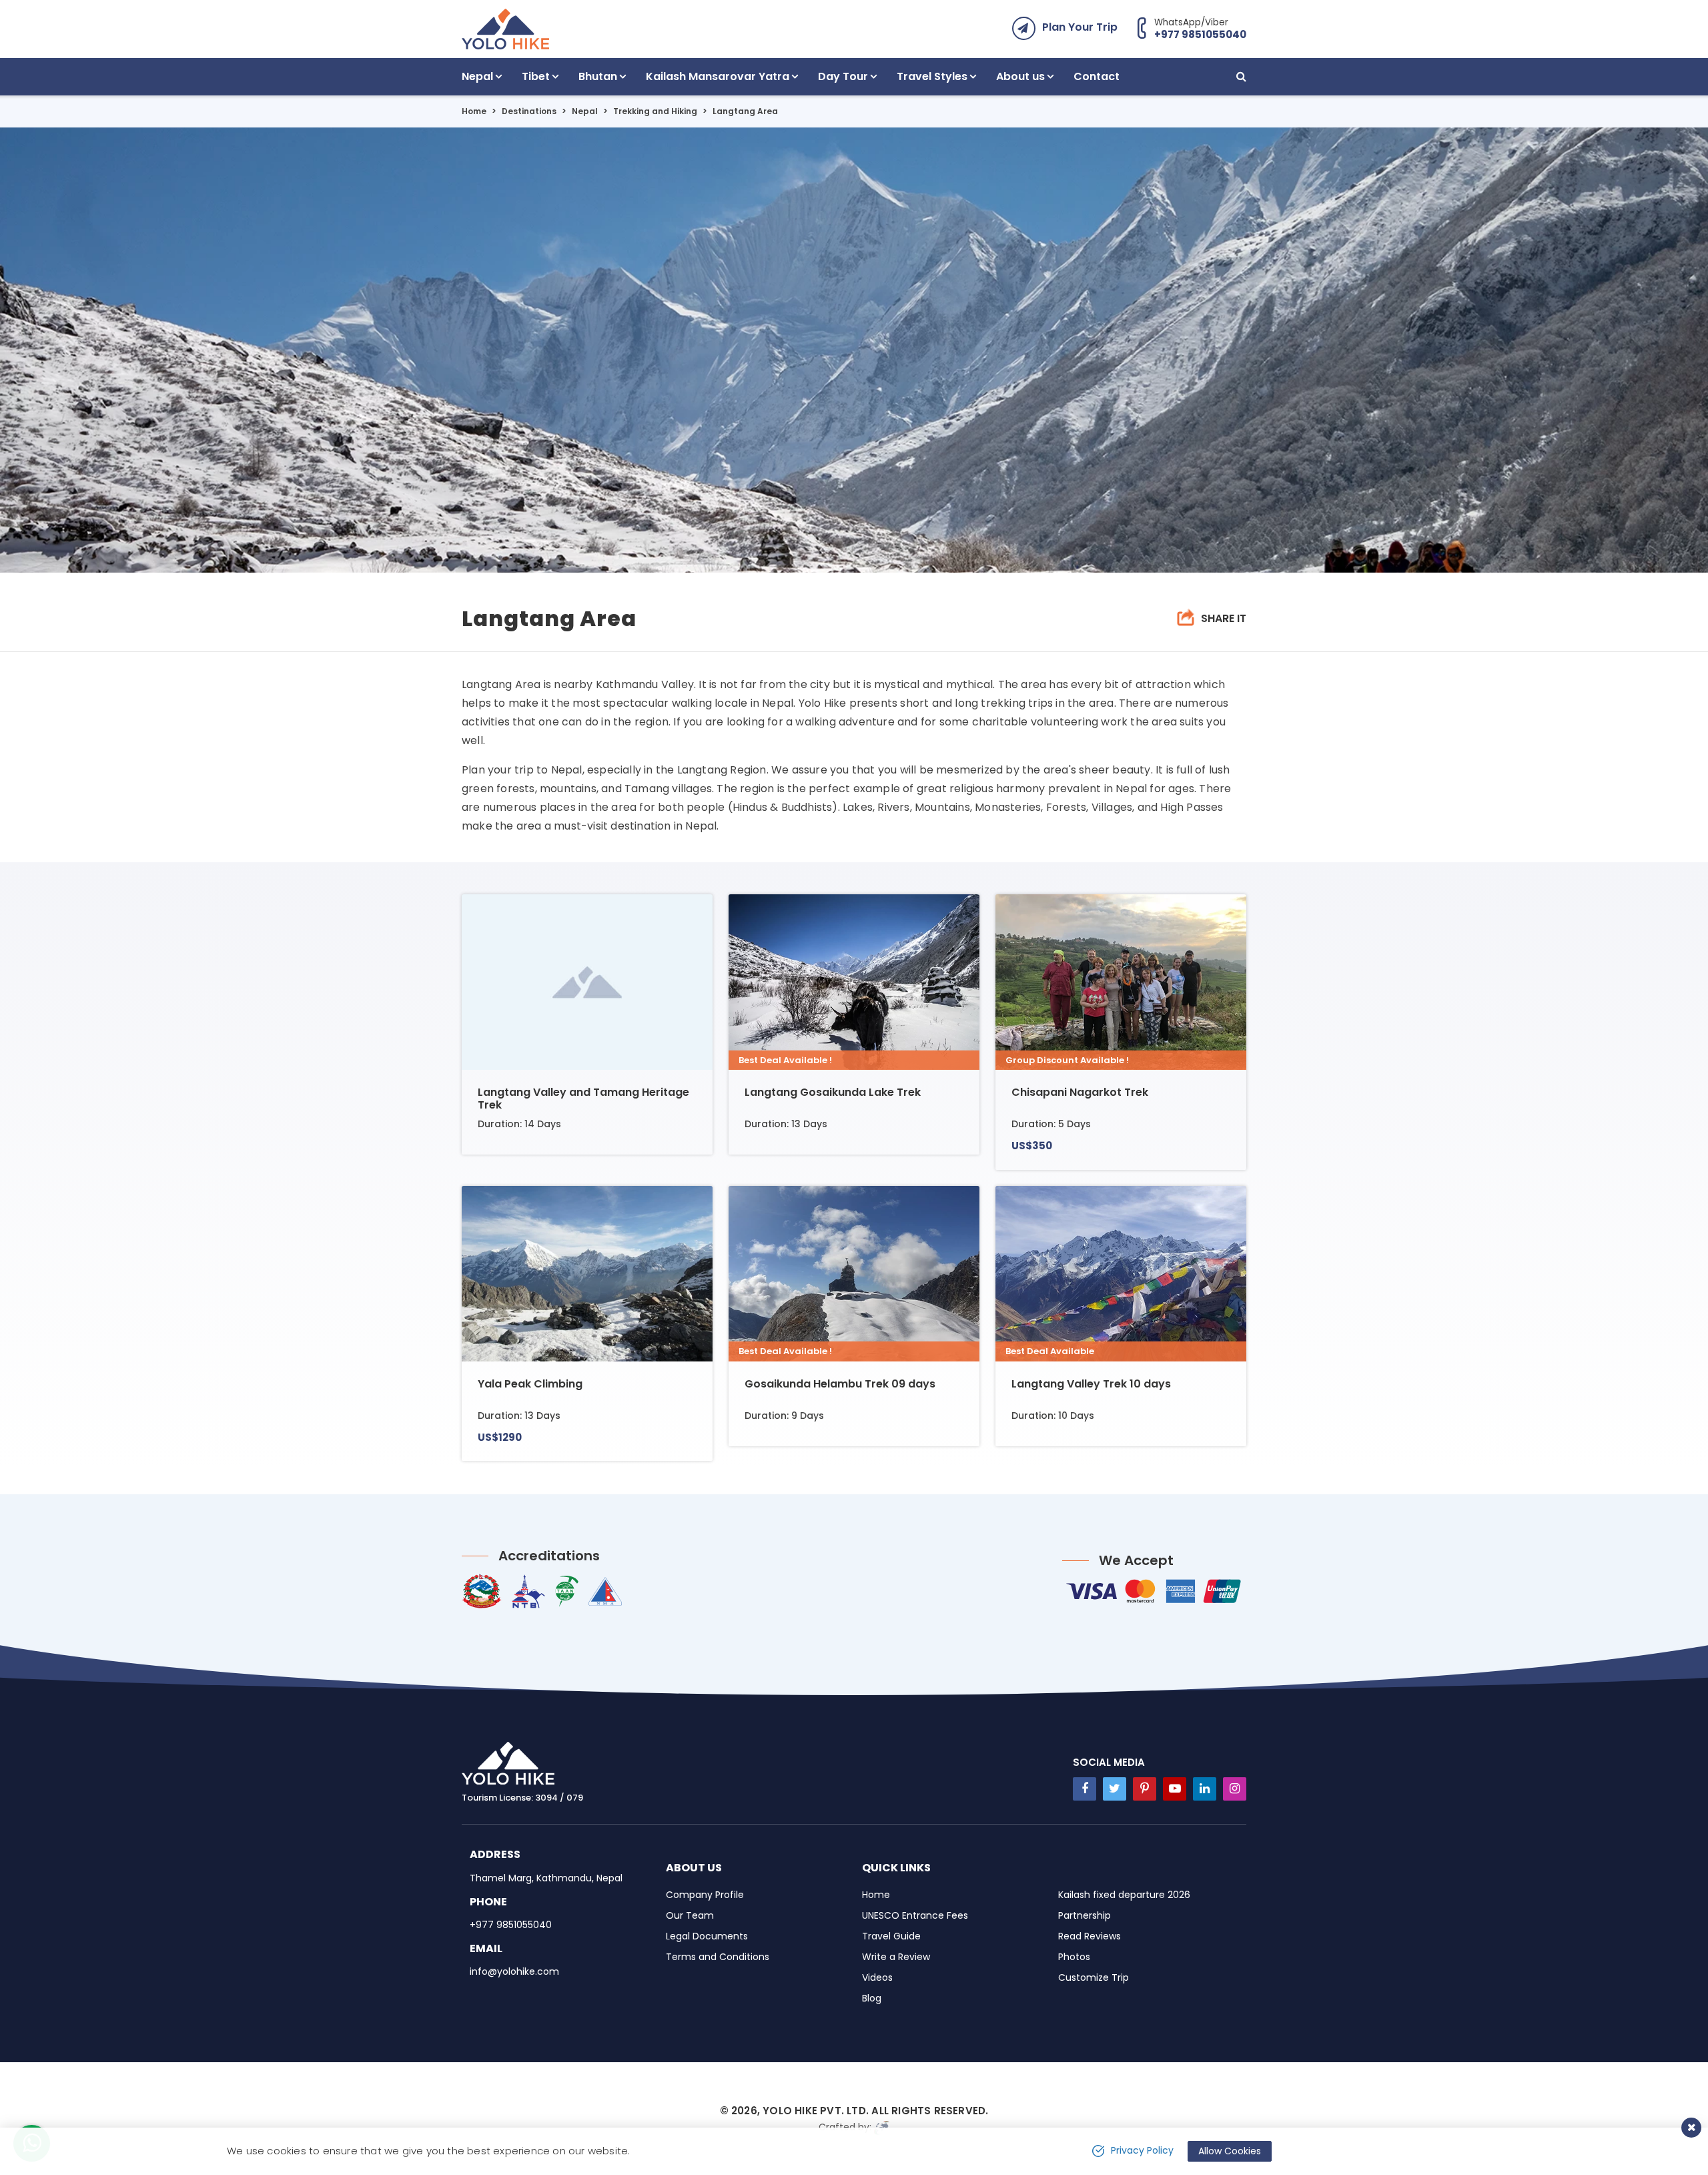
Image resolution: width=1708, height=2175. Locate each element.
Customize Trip (1094, 1977)
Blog (872, 1998)
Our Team (690, 1915)
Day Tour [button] (843, 76)
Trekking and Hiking (655, 111)
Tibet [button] (536, 76)
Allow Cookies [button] (1230, 2151)
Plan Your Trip (1080, 27)
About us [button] (1020, 76)
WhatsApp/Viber (1200, 28)
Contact (1097, 76)
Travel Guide (891, 1936)
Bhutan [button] (598, 76)
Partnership (1085, 1915)
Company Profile (705, 1895)
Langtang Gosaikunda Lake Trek (833, 1092)
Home (474, 111)
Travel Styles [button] (932, 76)
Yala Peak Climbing (530, 1384)
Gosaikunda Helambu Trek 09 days (840, 1384)
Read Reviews (1090, 1936)
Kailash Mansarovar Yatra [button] (718, 76)
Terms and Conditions (718, 1957)
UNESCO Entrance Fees (915, 1915)
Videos (877, 1977)
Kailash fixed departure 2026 (1124, 1895)
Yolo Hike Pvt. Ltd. (816, 2111)
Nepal (585, 111)
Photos (1074, 1957)
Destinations (529, 111)
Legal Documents (707, 1936)
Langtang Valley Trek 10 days (1091, 1384)
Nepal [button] (477, 76)
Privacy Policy (1142, 2150)
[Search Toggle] (1241, 77)
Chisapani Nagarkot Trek (1080, 1092)
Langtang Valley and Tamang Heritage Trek (583, 1099)
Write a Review (896, 1957)
